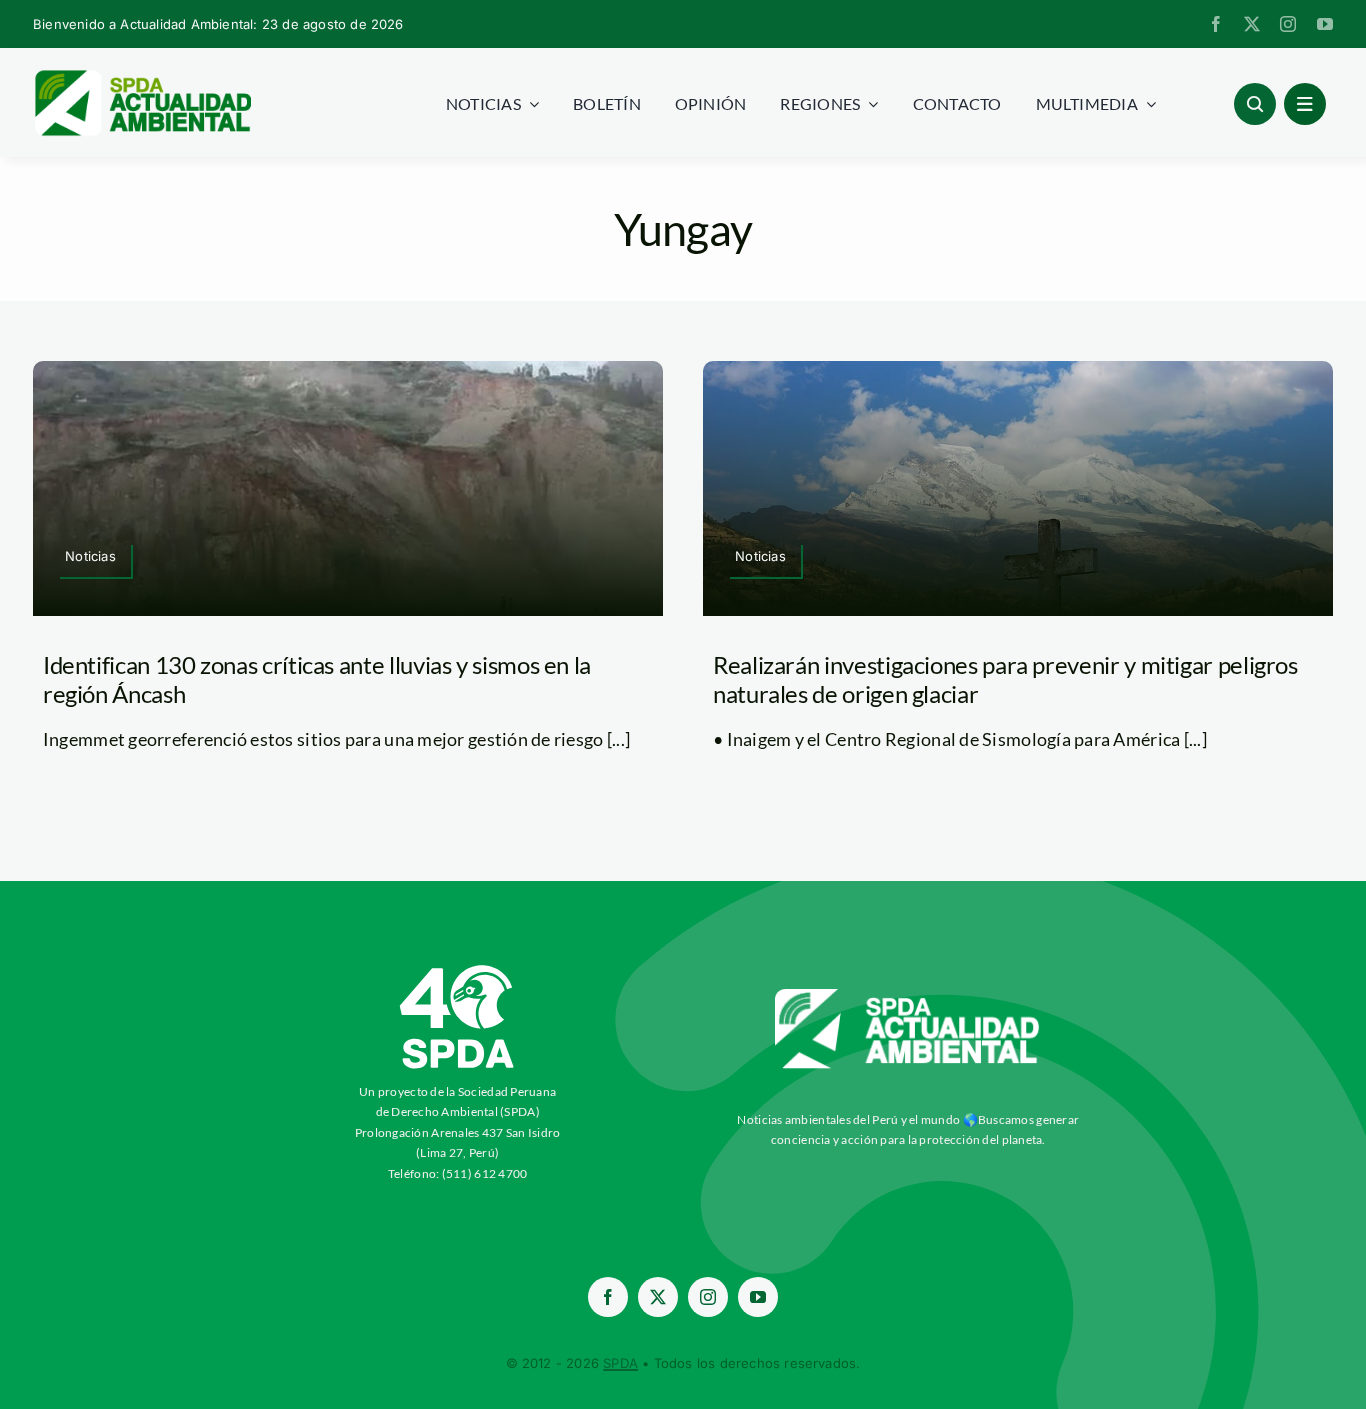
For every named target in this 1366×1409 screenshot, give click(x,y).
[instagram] (1288, 24)
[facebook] (1216, 24)
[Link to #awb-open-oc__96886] (1255, 104)
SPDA (620, 1363)
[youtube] (1325, 24)
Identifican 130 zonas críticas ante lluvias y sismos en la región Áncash (317, 679)
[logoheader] (142, 77)
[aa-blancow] (908, 996)
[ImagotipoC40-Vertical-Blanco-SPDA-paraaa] (458, 970)
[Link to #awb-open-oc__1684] (1305, 104)
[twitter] (1252, 24)
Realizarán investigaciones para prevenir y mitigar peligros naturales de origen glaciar (1005, 679)
